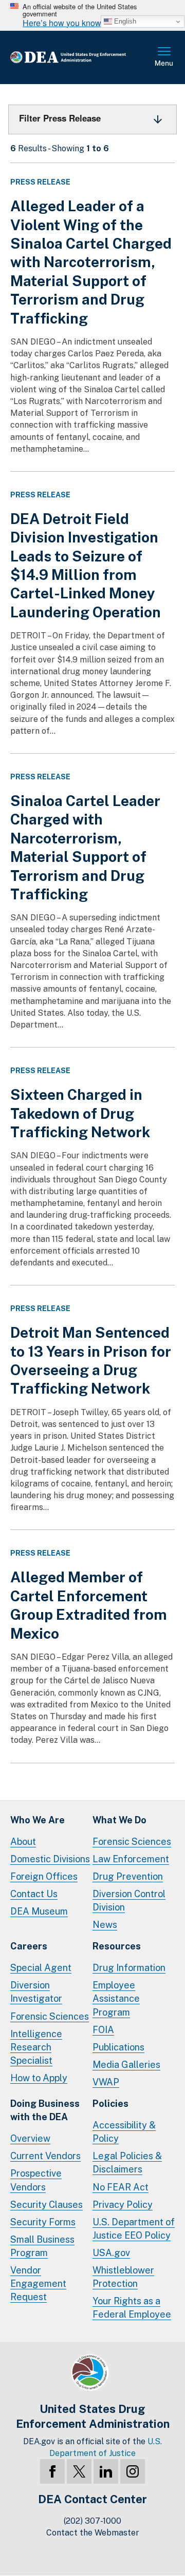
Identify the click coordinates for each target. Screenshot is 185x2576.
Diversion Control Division (129, 1900)
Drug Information (129, 1968)
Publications (118, 2047)
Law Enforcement (131, 1859)
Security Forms (43, 2222)
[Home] (82, 58)
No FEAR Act (121, 2187)
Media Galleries (126, 2065)
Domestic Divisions (50, 1859)
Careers (29, 1946)
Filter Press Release (60, 118)
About (23, 1842)
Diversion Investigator (36, 1992)
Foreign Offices (44, 1876)
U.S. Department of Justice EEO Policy (134, 2229)
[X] (79, 2471)
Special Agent (41, 1968)
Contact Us (34, 1894)
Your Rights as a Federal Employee (132, 2308)
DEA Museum (39, 1911)
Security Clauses (47, 2205)
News (105, 1925)
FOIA (103, 2030)
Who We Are (38, 1820)
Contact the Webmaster (93, 2533)
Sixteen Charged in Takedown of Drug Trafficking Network (80, 1113)
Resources (117, 1946)
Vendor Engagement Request (38, 2283)
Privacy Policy (123, 2205)
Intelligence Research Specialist (36, 2047)
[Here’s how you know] (92, 15)
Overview (30, 2138)
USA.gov (111, 2253)
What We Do (119, 1820)
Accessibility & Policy (124, 2132)
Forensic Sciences (132, 1842)
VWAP (106, 2082)
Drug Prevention (128, 1876)
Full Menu (164, 57)
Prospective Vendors (36, 2180)
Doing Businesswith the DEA (45, 2110)
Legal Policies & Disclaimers (127, 2162)
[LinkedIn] (106, 2471)
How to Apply (39, 2078)
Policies (110, 2104)
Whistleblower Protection (123, 2277)
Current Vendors (45, 2156)
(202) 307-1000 (92, 2521)
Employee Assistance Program (116, 1998)
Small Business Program (42, 2246)
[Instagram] (133, 2471)
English (124, 21)
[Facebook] (52, 2471)
